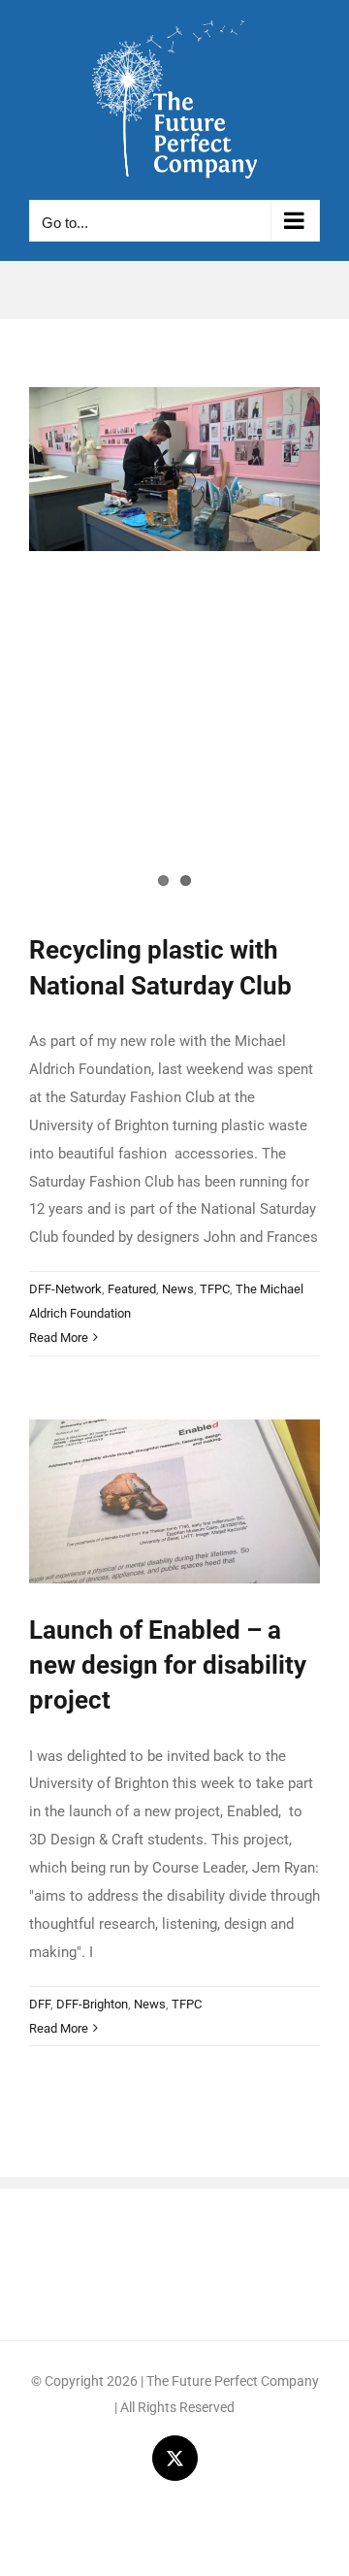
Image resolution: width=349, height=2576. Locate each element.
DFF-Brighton (92, 2004)
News (178, 1289)
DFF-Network (65, 1289)
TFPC (215, 1289)
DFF (40, 2004)
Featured (132, 1289)
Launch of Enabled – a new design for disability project (168, 1665)
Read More (59, 1337)
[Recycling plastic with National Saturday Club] (174, 469)
